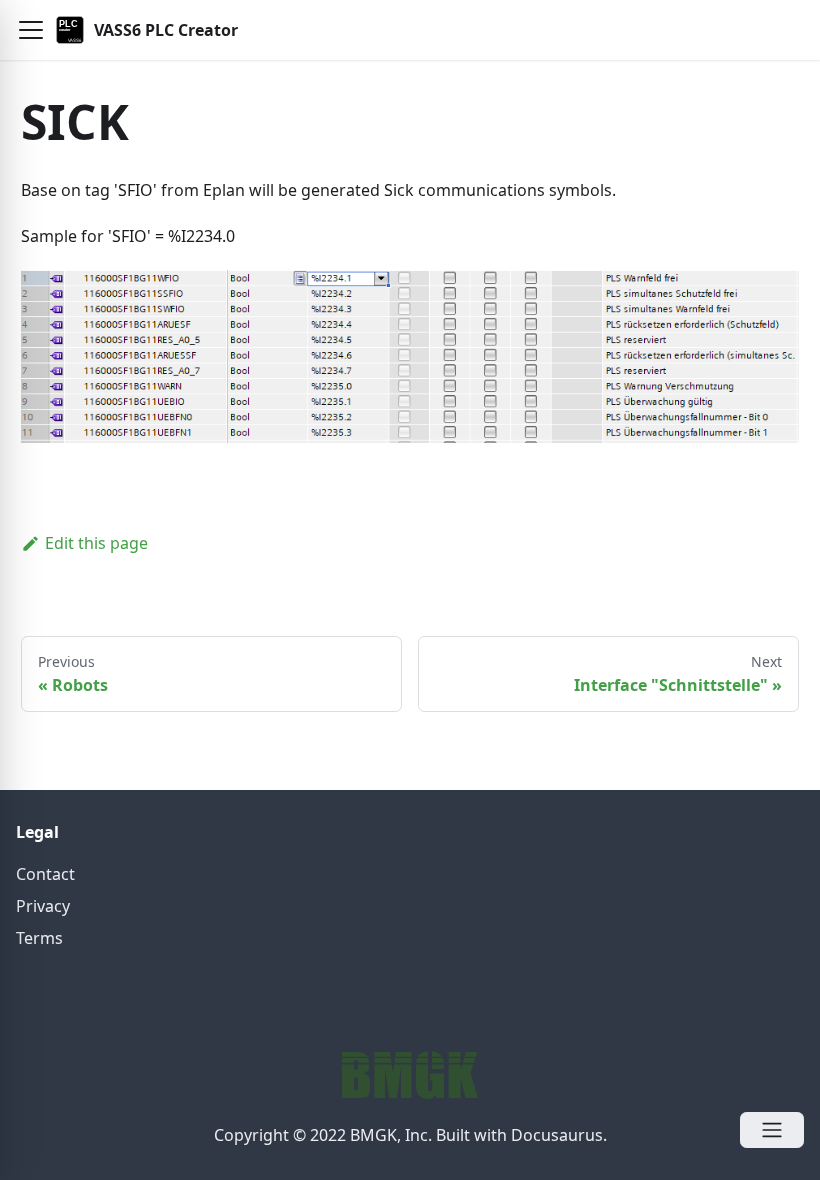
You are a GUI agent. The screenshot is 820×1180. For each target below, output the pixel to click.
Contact (45, 874)
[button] (31, 30)
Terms (39, 938)
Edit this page (96, 543)
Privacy (43, 906)
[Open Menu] (772, 1130)
